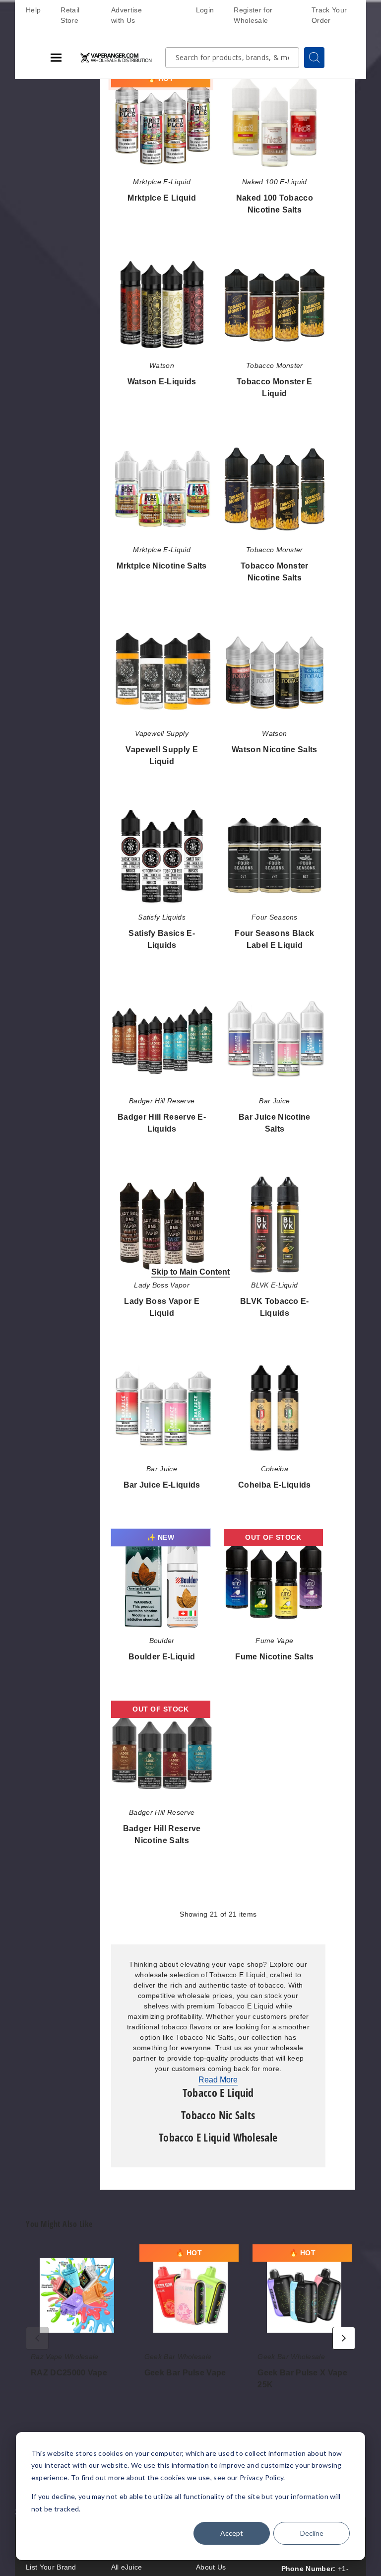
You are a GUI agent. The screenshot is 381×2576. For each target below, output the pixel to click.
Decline (312, 2533)
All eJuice (127, 2567)
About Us (211, 2567)
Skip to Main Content (190, 1272)
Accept (232, 2533)
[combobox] (232, 58)
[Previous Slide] (37, 2338)
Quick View (162, 123)
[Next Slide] (344, 2338)
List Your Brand (51, 2567)
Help (33, 10)
